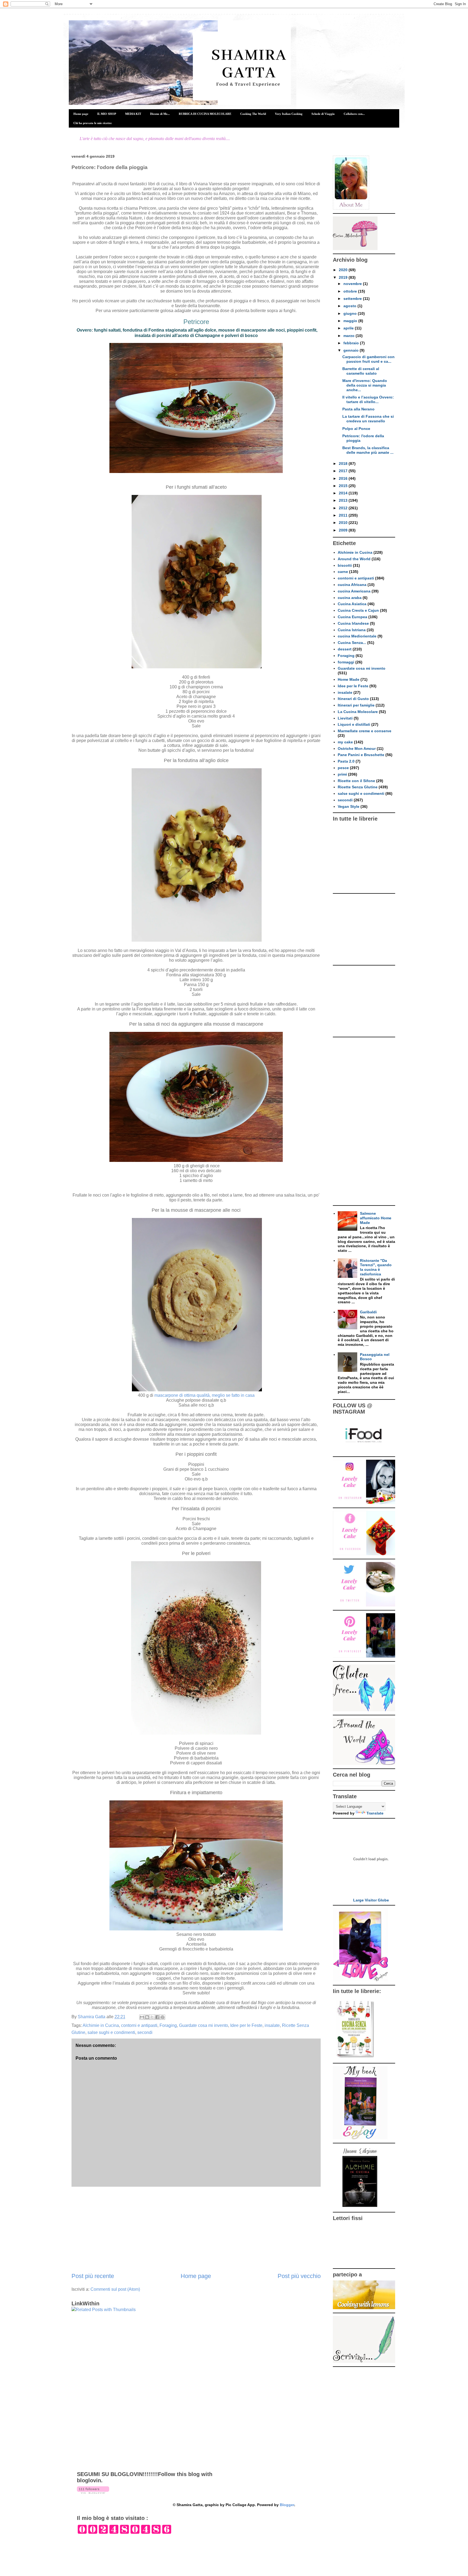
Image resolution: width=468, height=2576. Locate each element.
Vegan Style (349, 806)
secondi (145, 2032)
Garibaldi (368, 1312)
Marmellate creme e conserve (365, 731)
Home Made (349, 679)
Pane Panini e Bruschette (361, 755)
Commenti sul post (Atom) (115, 2289)
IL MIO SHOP (107, 114)
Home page (81, 114)
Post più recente (93, 2276)
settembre (353, 299)
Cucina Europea (352, 617)
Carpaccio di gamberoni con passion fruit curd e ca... (368, 359)
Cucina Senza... (352, 643)
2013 (344, 500)
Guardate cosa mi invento (204, 2025)
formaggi (346, 662)
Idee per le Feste (246, 2025)
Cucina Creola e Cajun (358, 610)
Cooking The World (253, 114)
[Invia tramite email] (142, 2017)
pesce (343, 768)
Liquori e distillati (354, 724)
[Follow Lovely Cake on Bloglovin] (93, 2492)
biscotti (345, 565)
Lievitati (345, 718)
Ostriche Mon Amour (357, 749)
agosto (350, 306)
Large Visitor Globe (371, 1900)
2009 (344, 530)
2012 (344, 508)
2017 (344, 471)
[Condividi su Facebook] (157, 2017)
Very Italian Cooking (289, 114)
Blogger (287, 2505)
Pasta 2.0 (346, 761)
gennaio (352, 350)
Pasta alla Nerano (358, 409)
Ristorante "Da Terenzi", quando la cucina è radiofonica (376, 1267)
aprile (349, 328)
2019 (344, 277)
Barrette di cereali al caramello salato (361, 371)
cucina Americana (354, 591)
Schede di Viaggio (323, 114)
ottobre (351, 291)
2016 (344, 478)
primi (342, 774)
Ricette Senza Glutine (358, 787)
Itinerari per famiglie (356, 705)
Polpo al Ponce (356, 429)
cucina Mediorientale (357, 636)
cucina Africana (352, 585)
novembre (353, 284)
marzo (350, 336)
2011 (344, 515)
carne (343, 572)
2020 (344, 270)
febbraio (352, 343)
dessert (345, 649)
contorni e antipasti (139, 2025)
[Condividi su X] (152, 2017)
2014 (344, 493)
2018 (344, 464)
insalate (272, 2025)
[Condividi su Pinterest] (162, 2017)
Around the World (354, 559)
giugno (351, 313)
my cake (345, 742)
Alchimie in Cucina (101, 2025)
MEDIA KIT (133, 114)
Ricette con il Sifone (356, 781)
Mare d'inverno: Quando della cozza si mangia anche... (365, 385)
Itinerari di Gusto (353, 699)
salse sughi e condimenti (111, 2032)
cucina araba (350, 598)
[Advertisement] (196, 2229)
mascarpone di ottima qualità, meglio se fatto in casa (204, 1395)
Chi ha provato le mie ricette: (93, 123)
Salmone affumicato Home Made (376, 1218)
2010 (344, 523)
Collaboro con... (354, 114)
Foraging (168, 2025)
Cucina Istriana (352, 630)
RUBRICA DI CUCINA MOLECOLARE (205, 114)
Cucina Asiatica (352, 604)
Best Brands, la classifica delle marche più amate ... (368, 450)
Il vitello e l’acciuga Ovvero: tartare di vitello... (368, 399)
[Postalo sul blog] (147, 2017)
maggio (351, 321)
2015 (344, 486)
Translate (375, 1813)
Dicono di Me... (160, 114)
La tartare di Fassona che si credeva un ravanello (368, 419)
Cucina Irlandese (353, 623)
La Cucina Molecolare (358, 712)
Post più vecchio (299, 2276)
